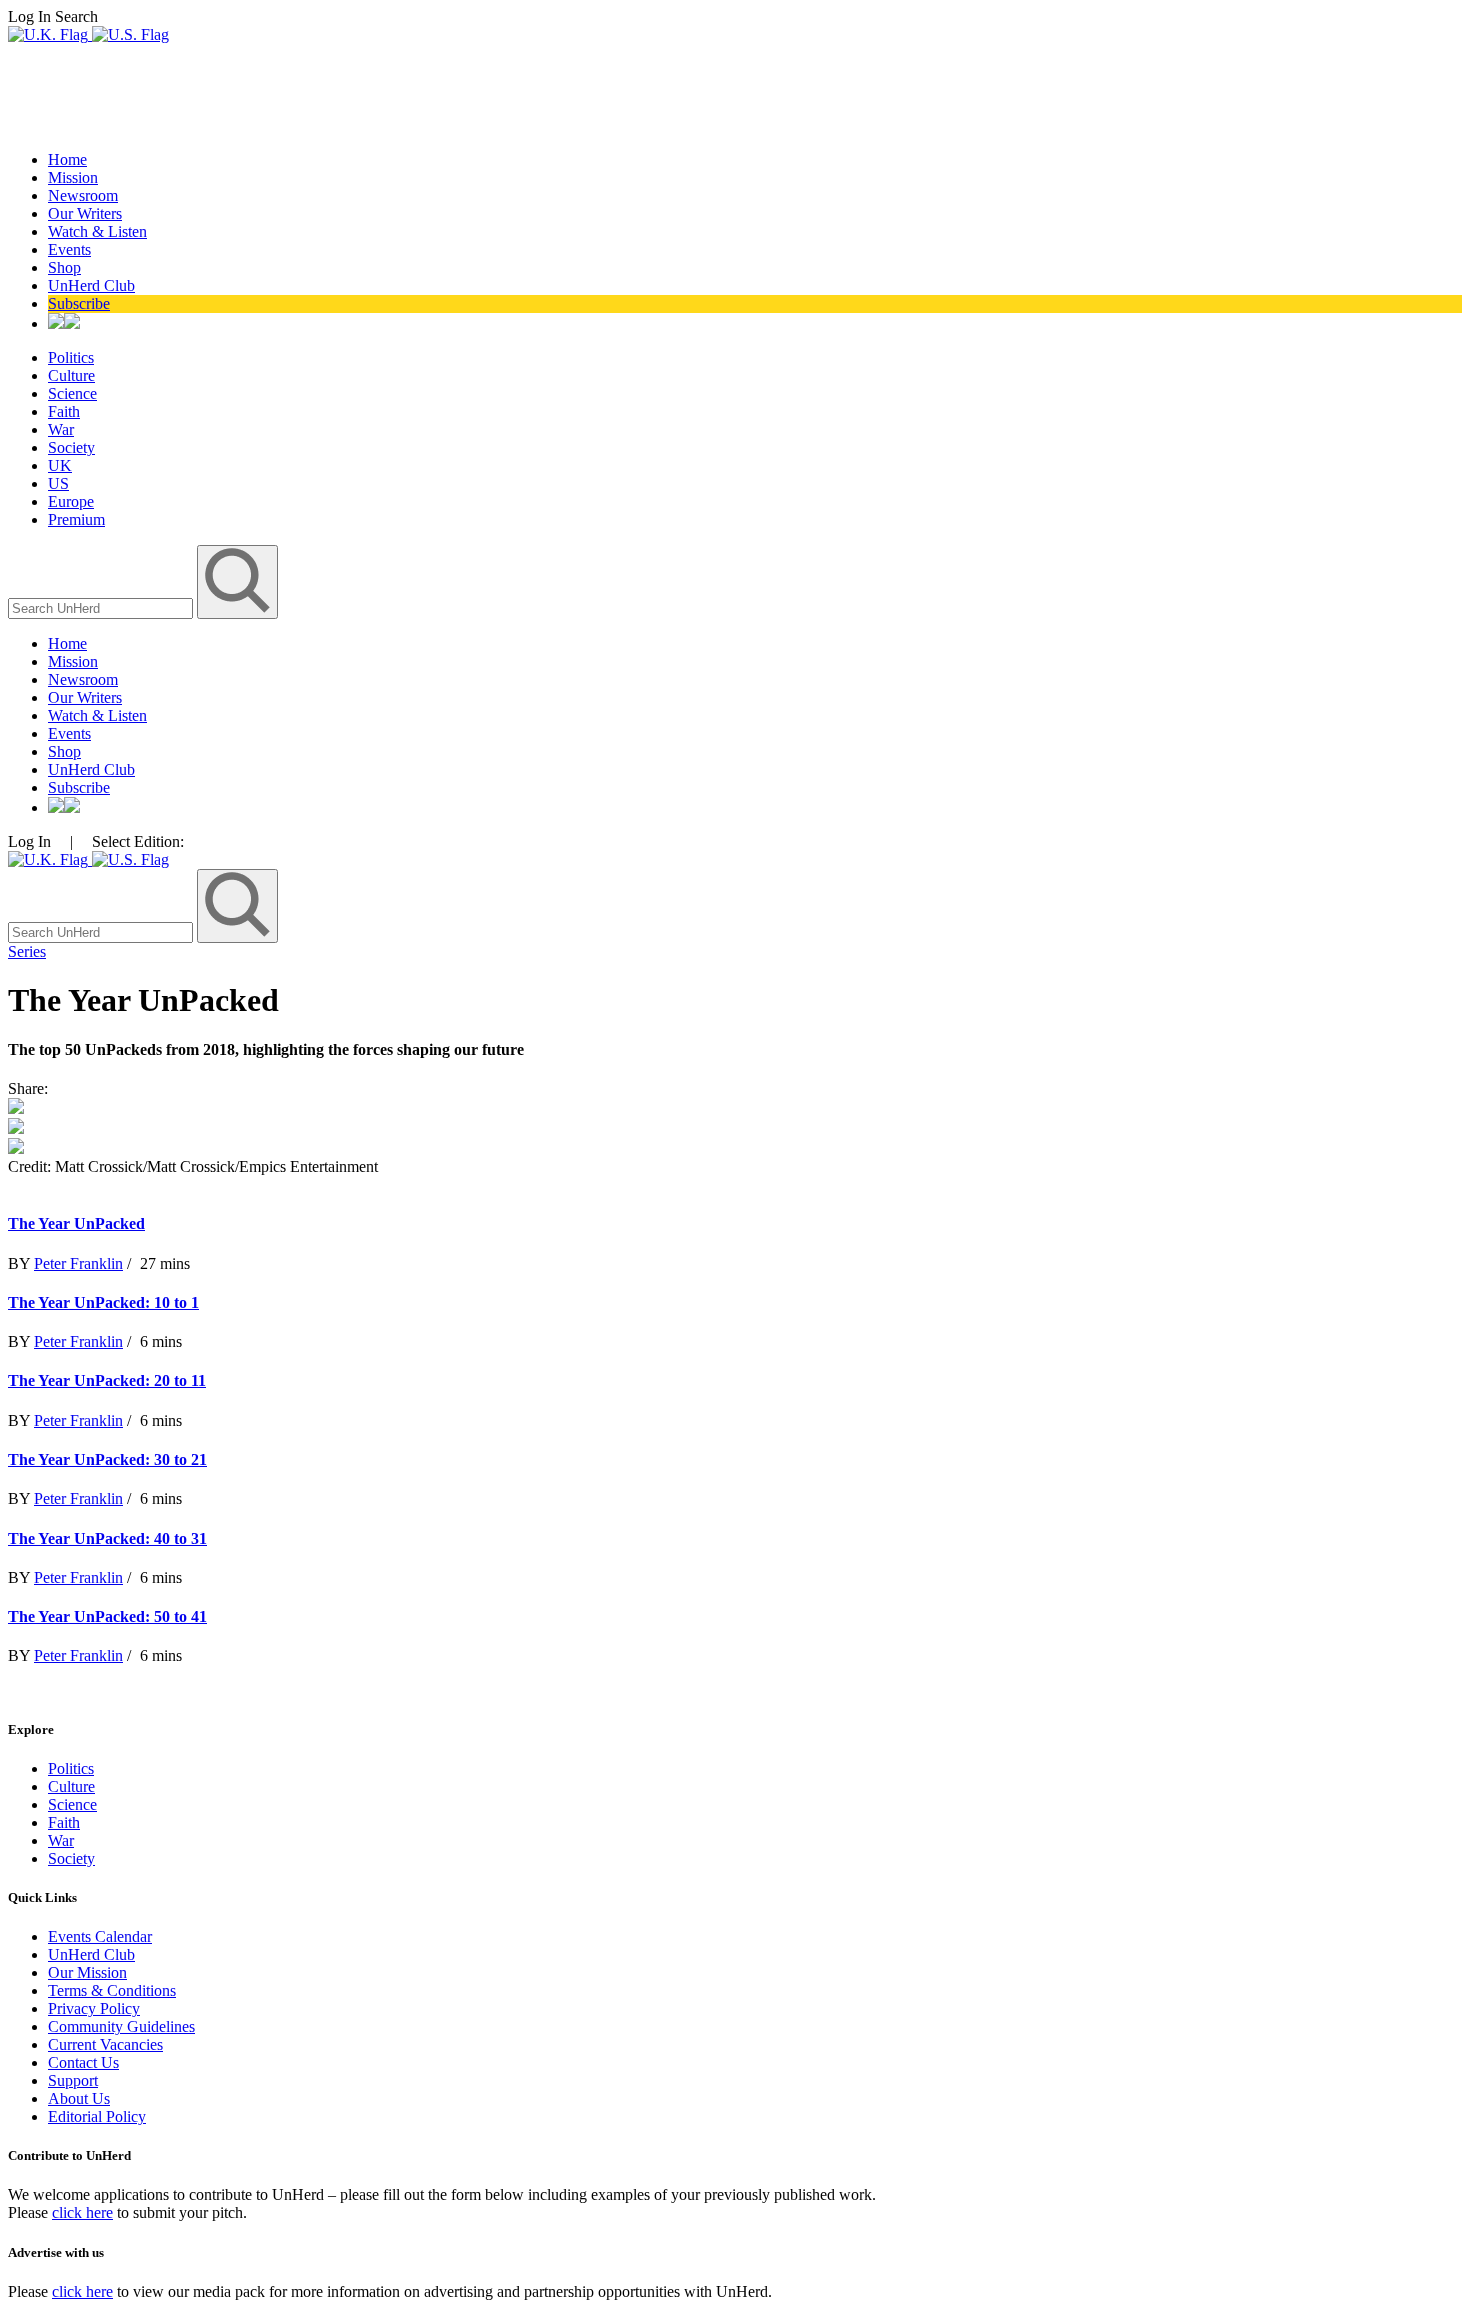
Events (69, 249)
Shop (64, 267)
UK (60, 465)
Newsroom (83, 195)
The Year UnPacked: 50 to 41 (107, 1616)
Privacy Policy (94, 2008)
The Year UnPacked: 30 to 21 (107, 1459)
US (58, 483)
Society (71, 447)
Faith (64, 411)
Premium (76, 519)
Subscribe (79, 303)
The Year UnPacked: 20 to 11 (107, 1380)
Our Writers (85, 213)
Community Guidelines (121, 2026)
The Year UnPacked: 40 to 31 (107, 1538)
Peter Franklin (78, 1263)
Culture (71, 375)
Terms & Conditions (112, 1990)
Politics (71, 357)
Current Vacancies (105, 2044)
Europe (71, 501)
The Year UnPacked (76, 1223)
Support (73, 2080)
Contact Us (83, 2062)
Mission (73, 177)
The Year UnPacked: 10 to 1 (103, 1302)
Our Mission (87, 1972)
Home (67, 159)
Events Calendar (100, 1936)
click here (82, 2212)
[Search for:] (102, 607)
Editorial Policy (97, 2116)
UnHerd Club (91, 285)
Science (72, 393)
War (61, 429)
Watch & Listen (97, 231)
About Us (79, 2098)
